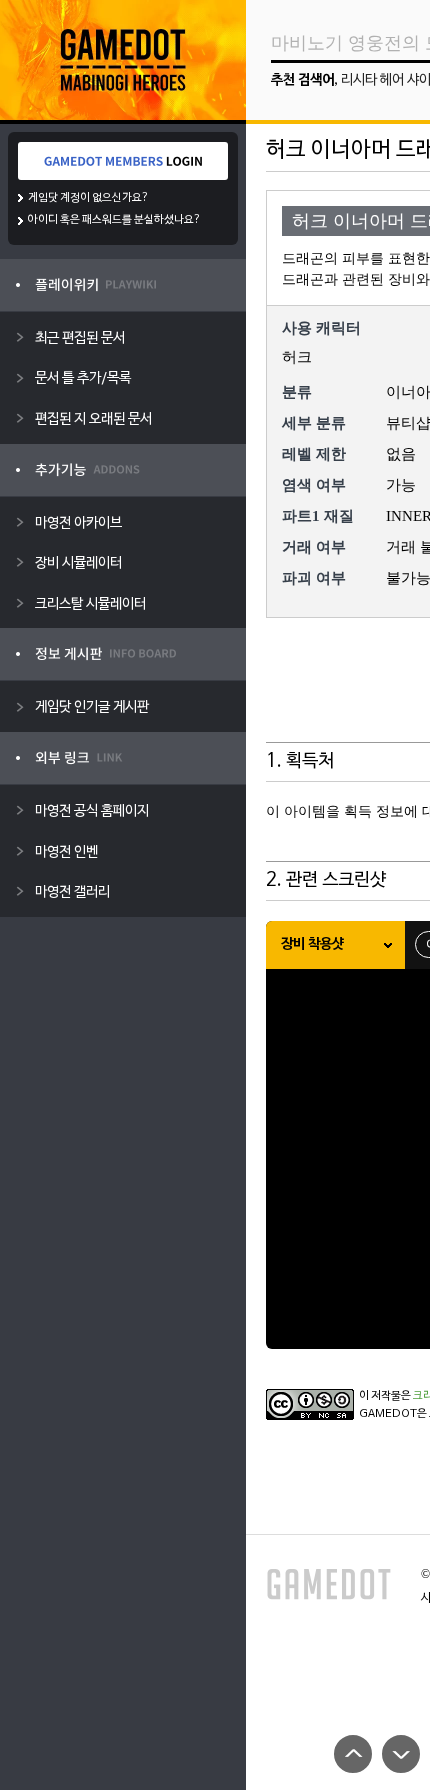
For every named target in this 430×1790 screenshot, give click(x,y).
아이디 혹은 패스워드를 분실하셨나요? (114, 220)
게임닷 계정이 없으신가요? (88, 198)
